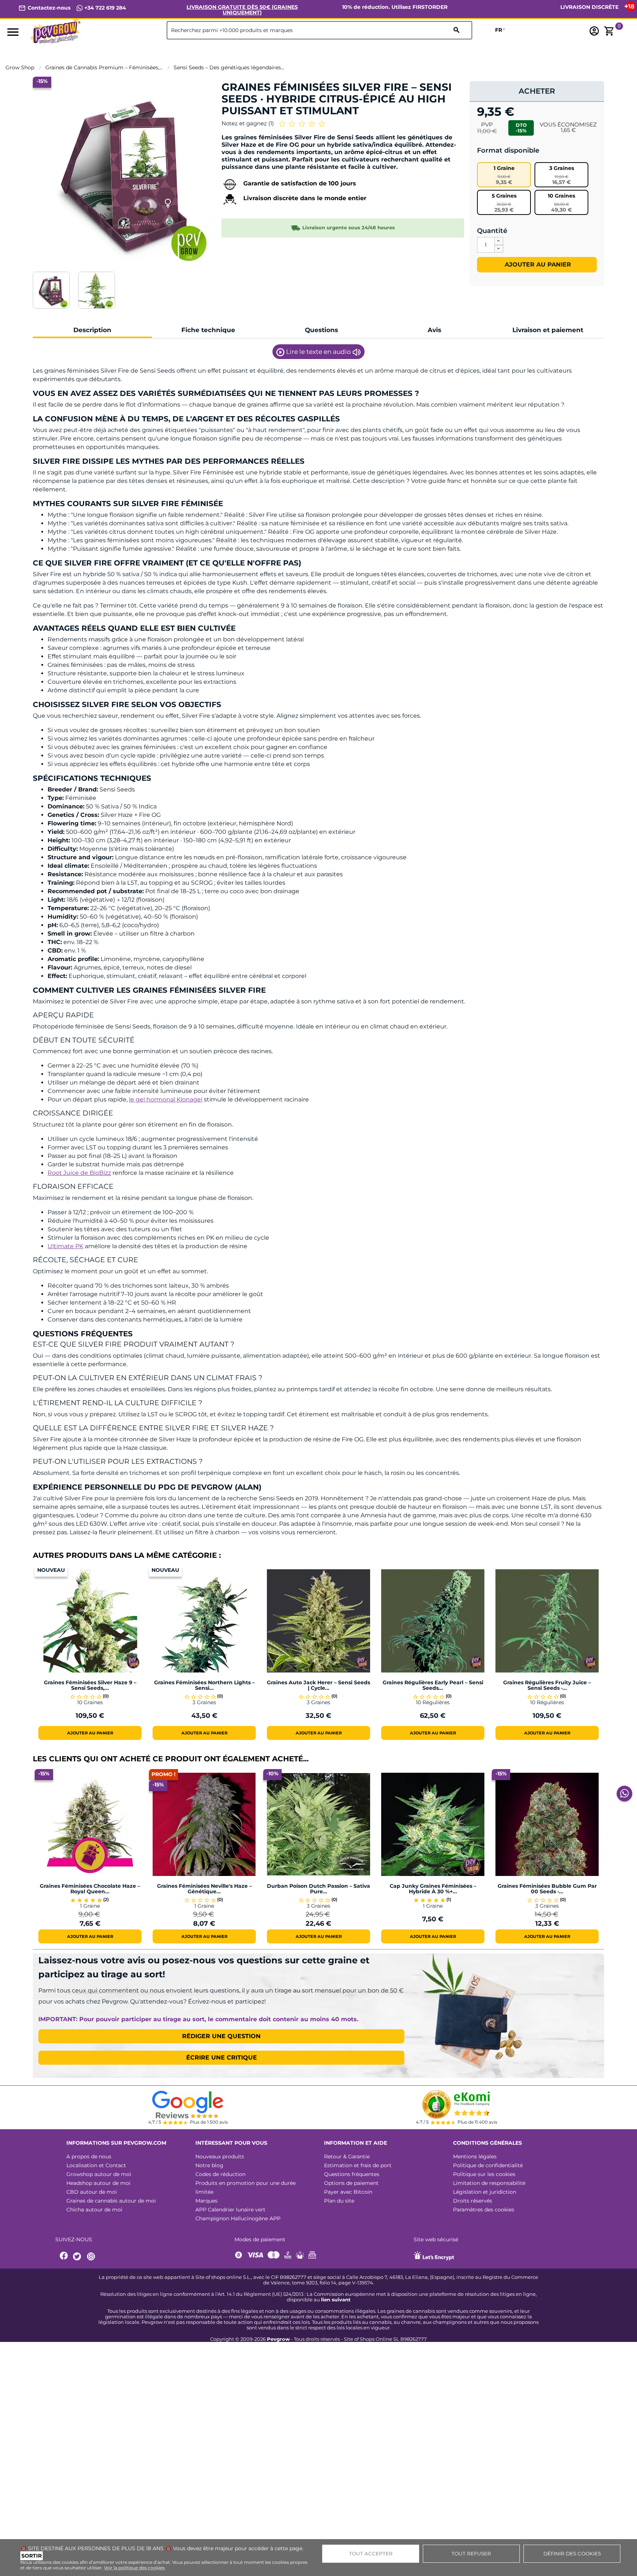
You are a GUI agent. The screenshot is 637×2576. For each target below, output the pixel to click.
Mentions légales (475, 2156)
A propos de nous (89, 2156)
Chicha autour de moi (94, 2210)
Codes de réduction (220, 2174)
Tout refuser (471, 2554)
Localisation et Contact (96, 2165)
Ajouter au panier (537, 264)
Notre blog (209, 2165)
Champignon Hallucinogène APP (238, 2218)
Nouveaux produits (220, 2156)
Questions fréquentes (352, 2174)
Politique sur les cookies (484, 2174)
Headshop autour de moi (98, 2183)
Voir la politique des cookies (134, 2568)
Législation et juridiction (485, 2192)
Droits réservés (473, 2201)
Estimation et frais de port (358, 2165)
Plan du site (339, 2201)
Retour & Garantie (347, 2156)
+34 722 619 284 (105, 8)
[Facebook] (64, 2257)
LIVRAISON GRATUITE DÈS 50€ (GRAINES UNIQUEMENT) (242, 10)
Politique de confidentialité (488, 2165)
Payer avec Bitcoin (348, 2192)
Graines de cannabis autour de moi (111, 2201)
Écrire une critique (222, 2058)
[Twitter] (78, 2257)
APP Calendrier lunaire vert (230, 2210)
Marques (206, 2201)
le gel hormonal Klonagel (166, 1099)
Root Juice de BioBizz (79, 1173)
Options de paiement (351, 2183)
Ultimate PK (65, 1246)
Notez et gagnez (248, 123)
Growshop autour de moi (99, 2174)
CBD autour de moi (92, 2192)
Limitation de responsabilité (489, 2183)
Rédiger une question (221, 2036)
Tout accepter (371, 2554)
